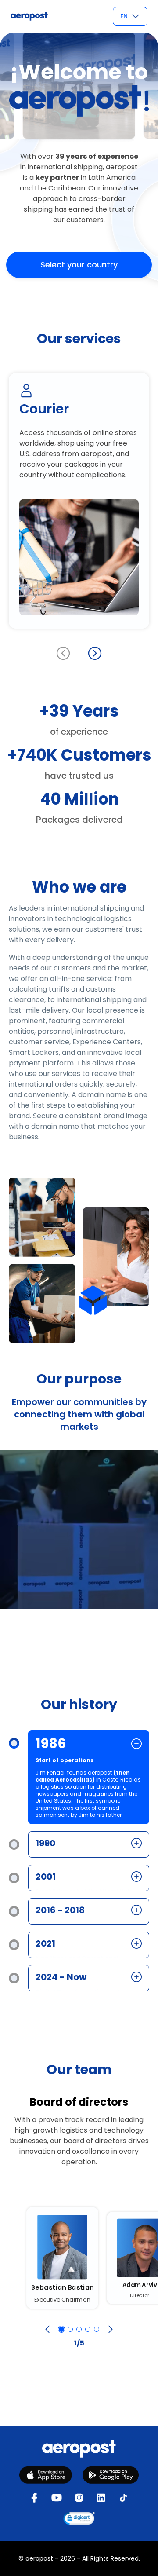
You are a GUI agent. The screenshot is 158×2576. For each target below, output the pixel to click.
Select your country (79, 265)
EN (124, 16)
